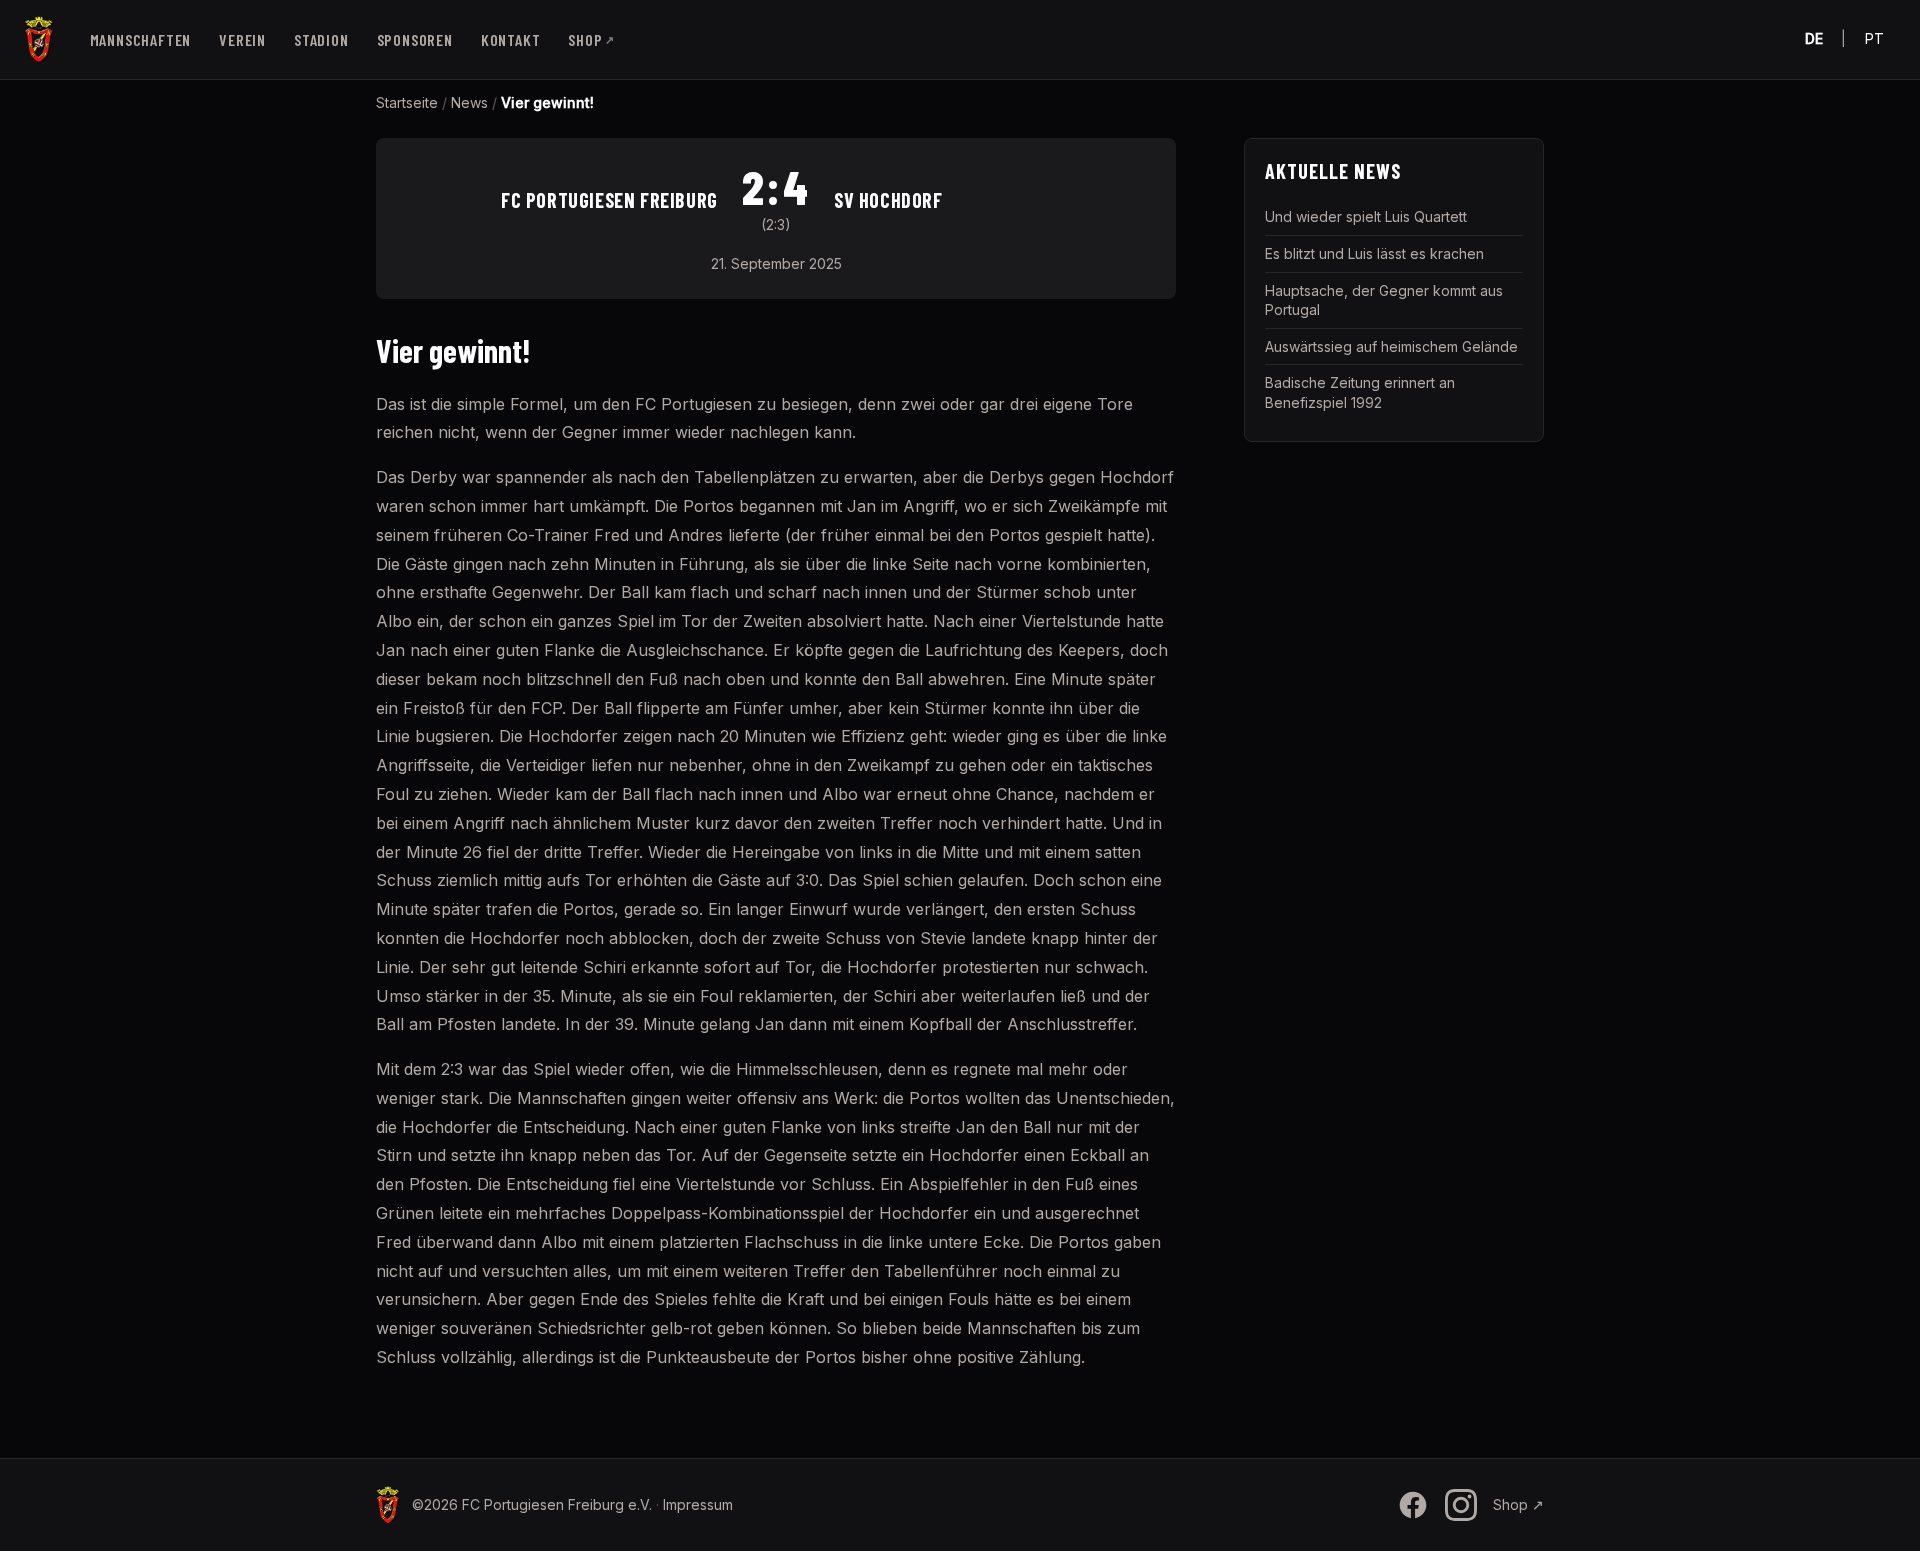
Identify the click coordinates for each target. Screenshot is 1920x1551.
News (469, 102)
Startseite (407, 102)
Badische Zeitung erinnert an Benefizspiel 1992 (1360, 392)
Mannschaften (141, 39)
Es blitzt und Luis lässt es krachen (1374, 253)
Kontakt (511, 39)
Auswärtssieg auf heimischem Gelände (1391, 346)
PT (1874, 38)
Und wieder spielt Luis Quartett (1366, 216)
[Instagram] (1461, 1505)
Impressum (698, 1504)
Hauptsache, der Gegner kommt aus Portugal (1384, 300)
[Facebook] (1413, 1505)
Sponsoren (415, 39)
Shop (591, 39)
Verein (242, 39)
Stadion (321, 39)
